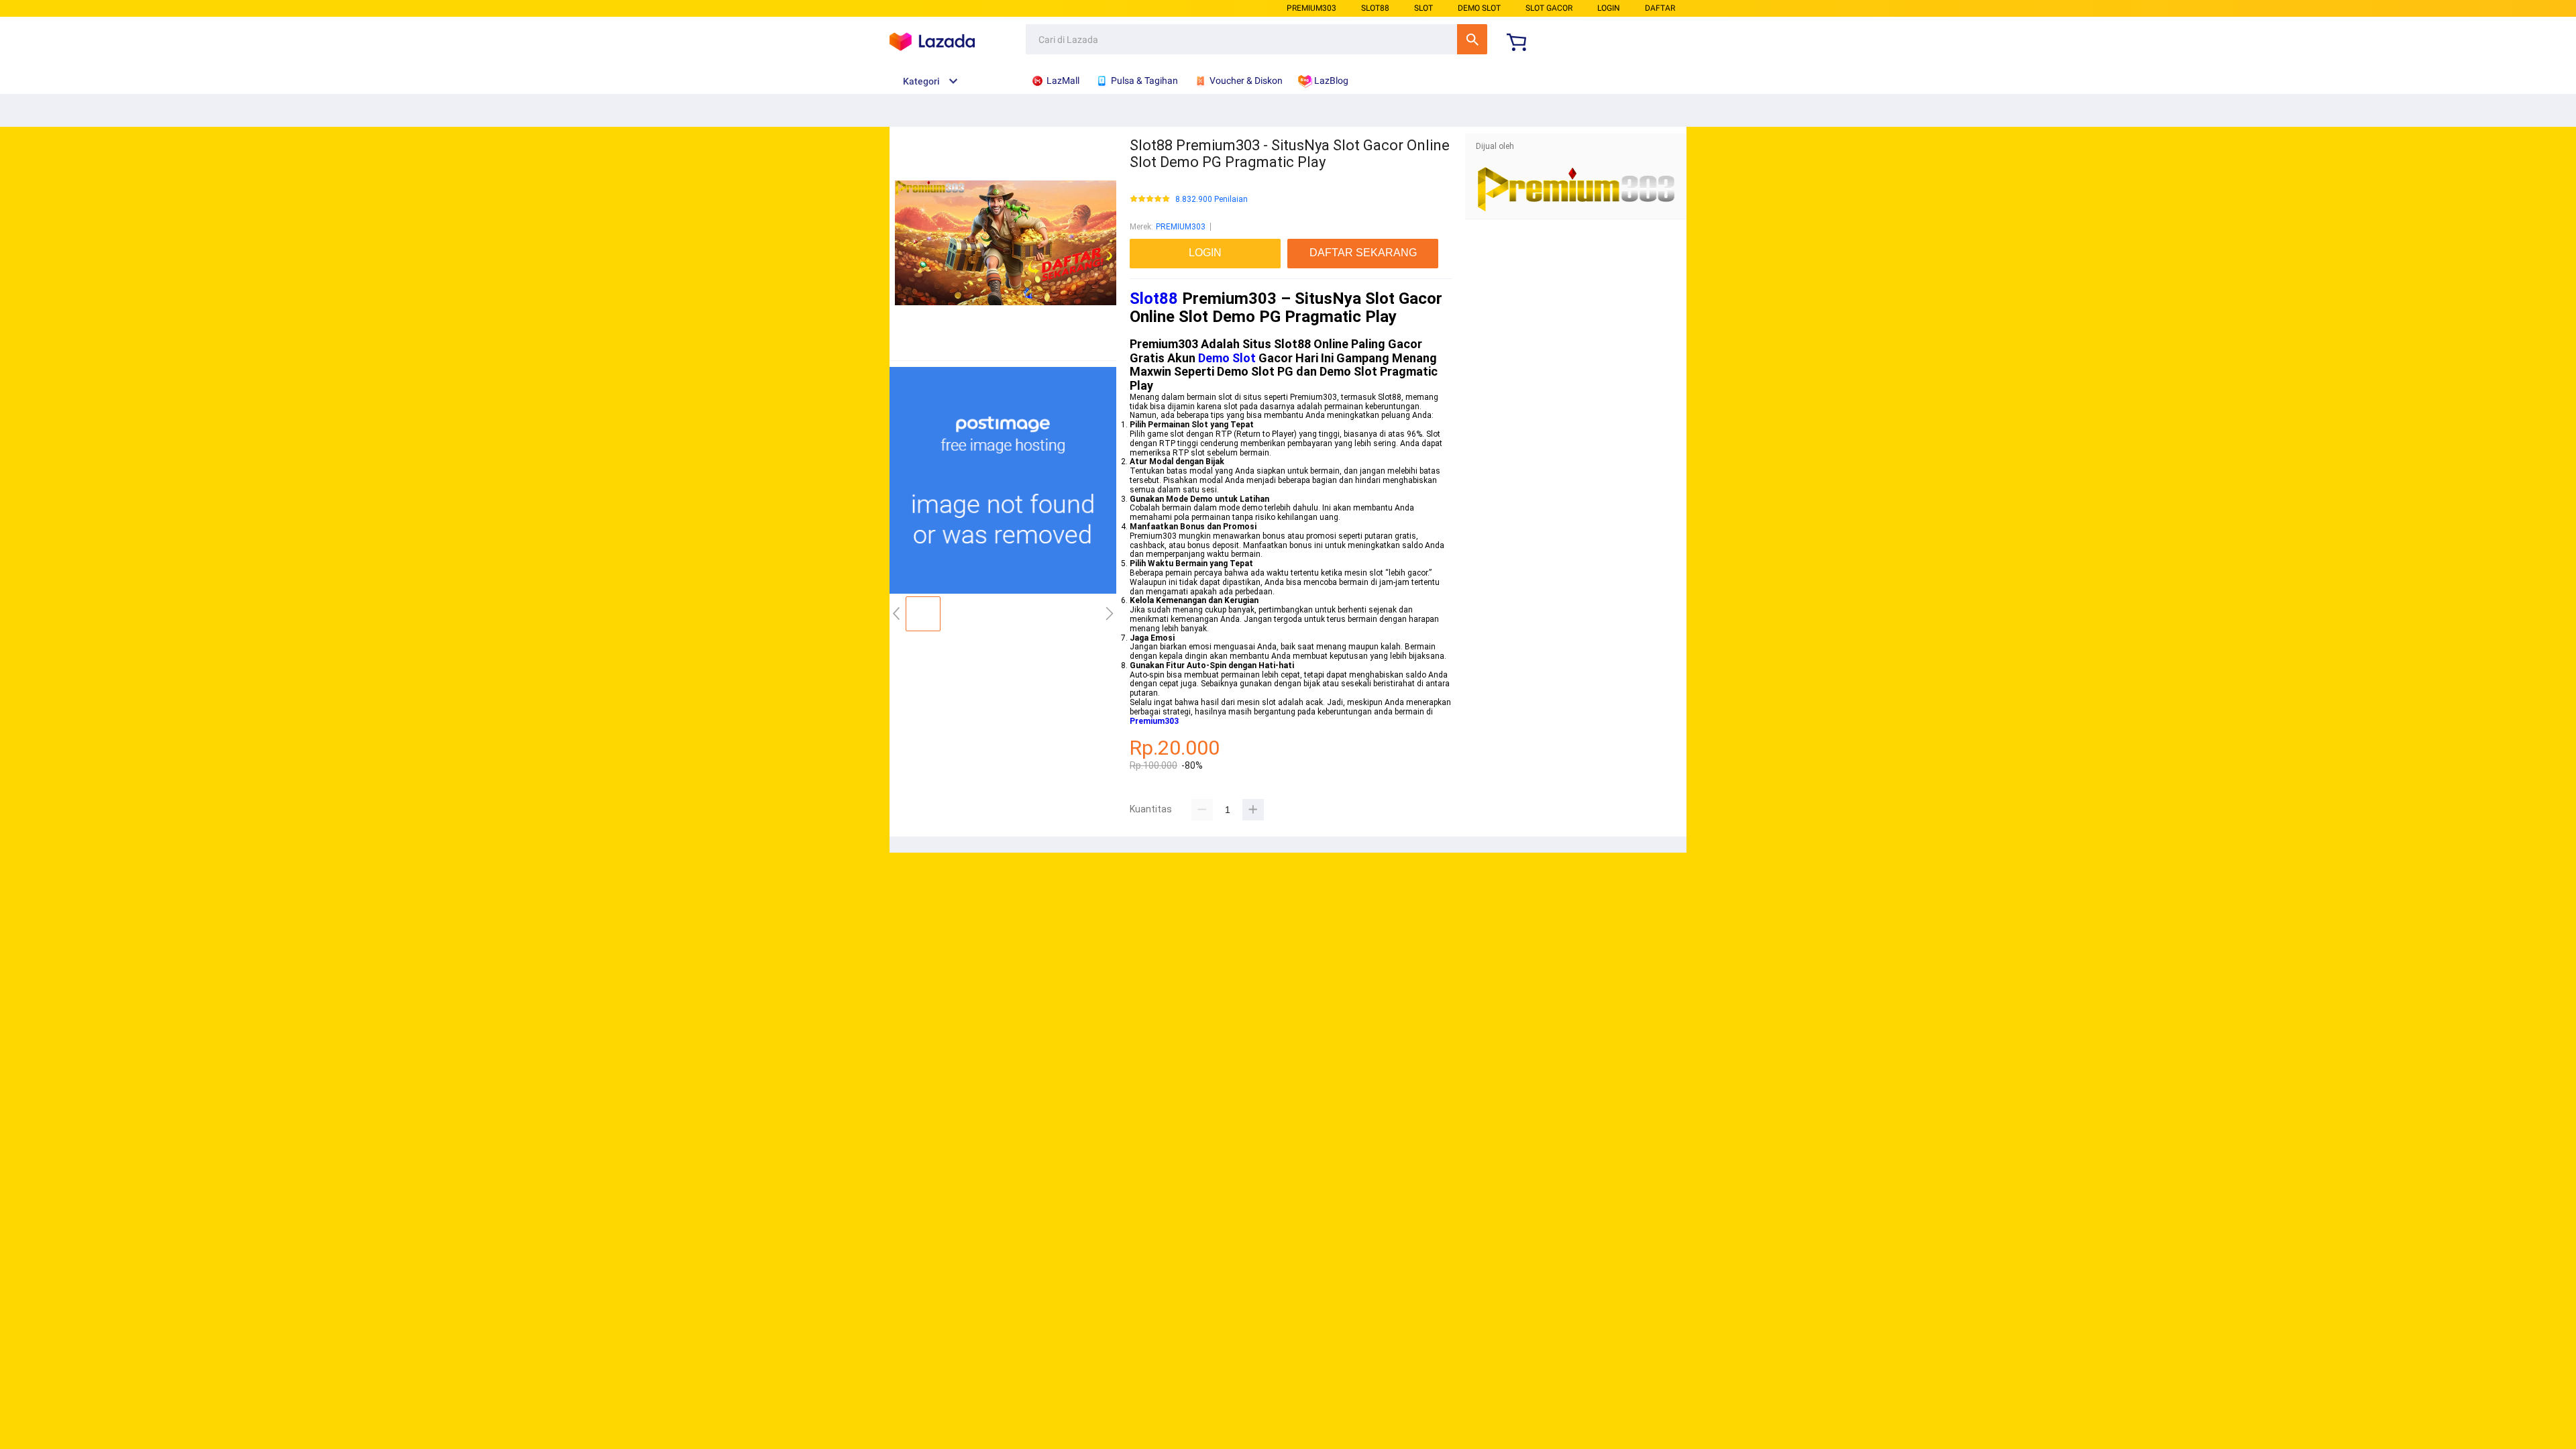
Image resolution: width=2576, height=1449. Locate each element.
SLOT (1424, 8)
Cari (1472, 39)
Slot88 (1154, 299)
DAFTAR (1660, 8)
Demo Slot (1227, 358)
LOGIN (1609, 8)
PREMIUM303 (1311, 8)
